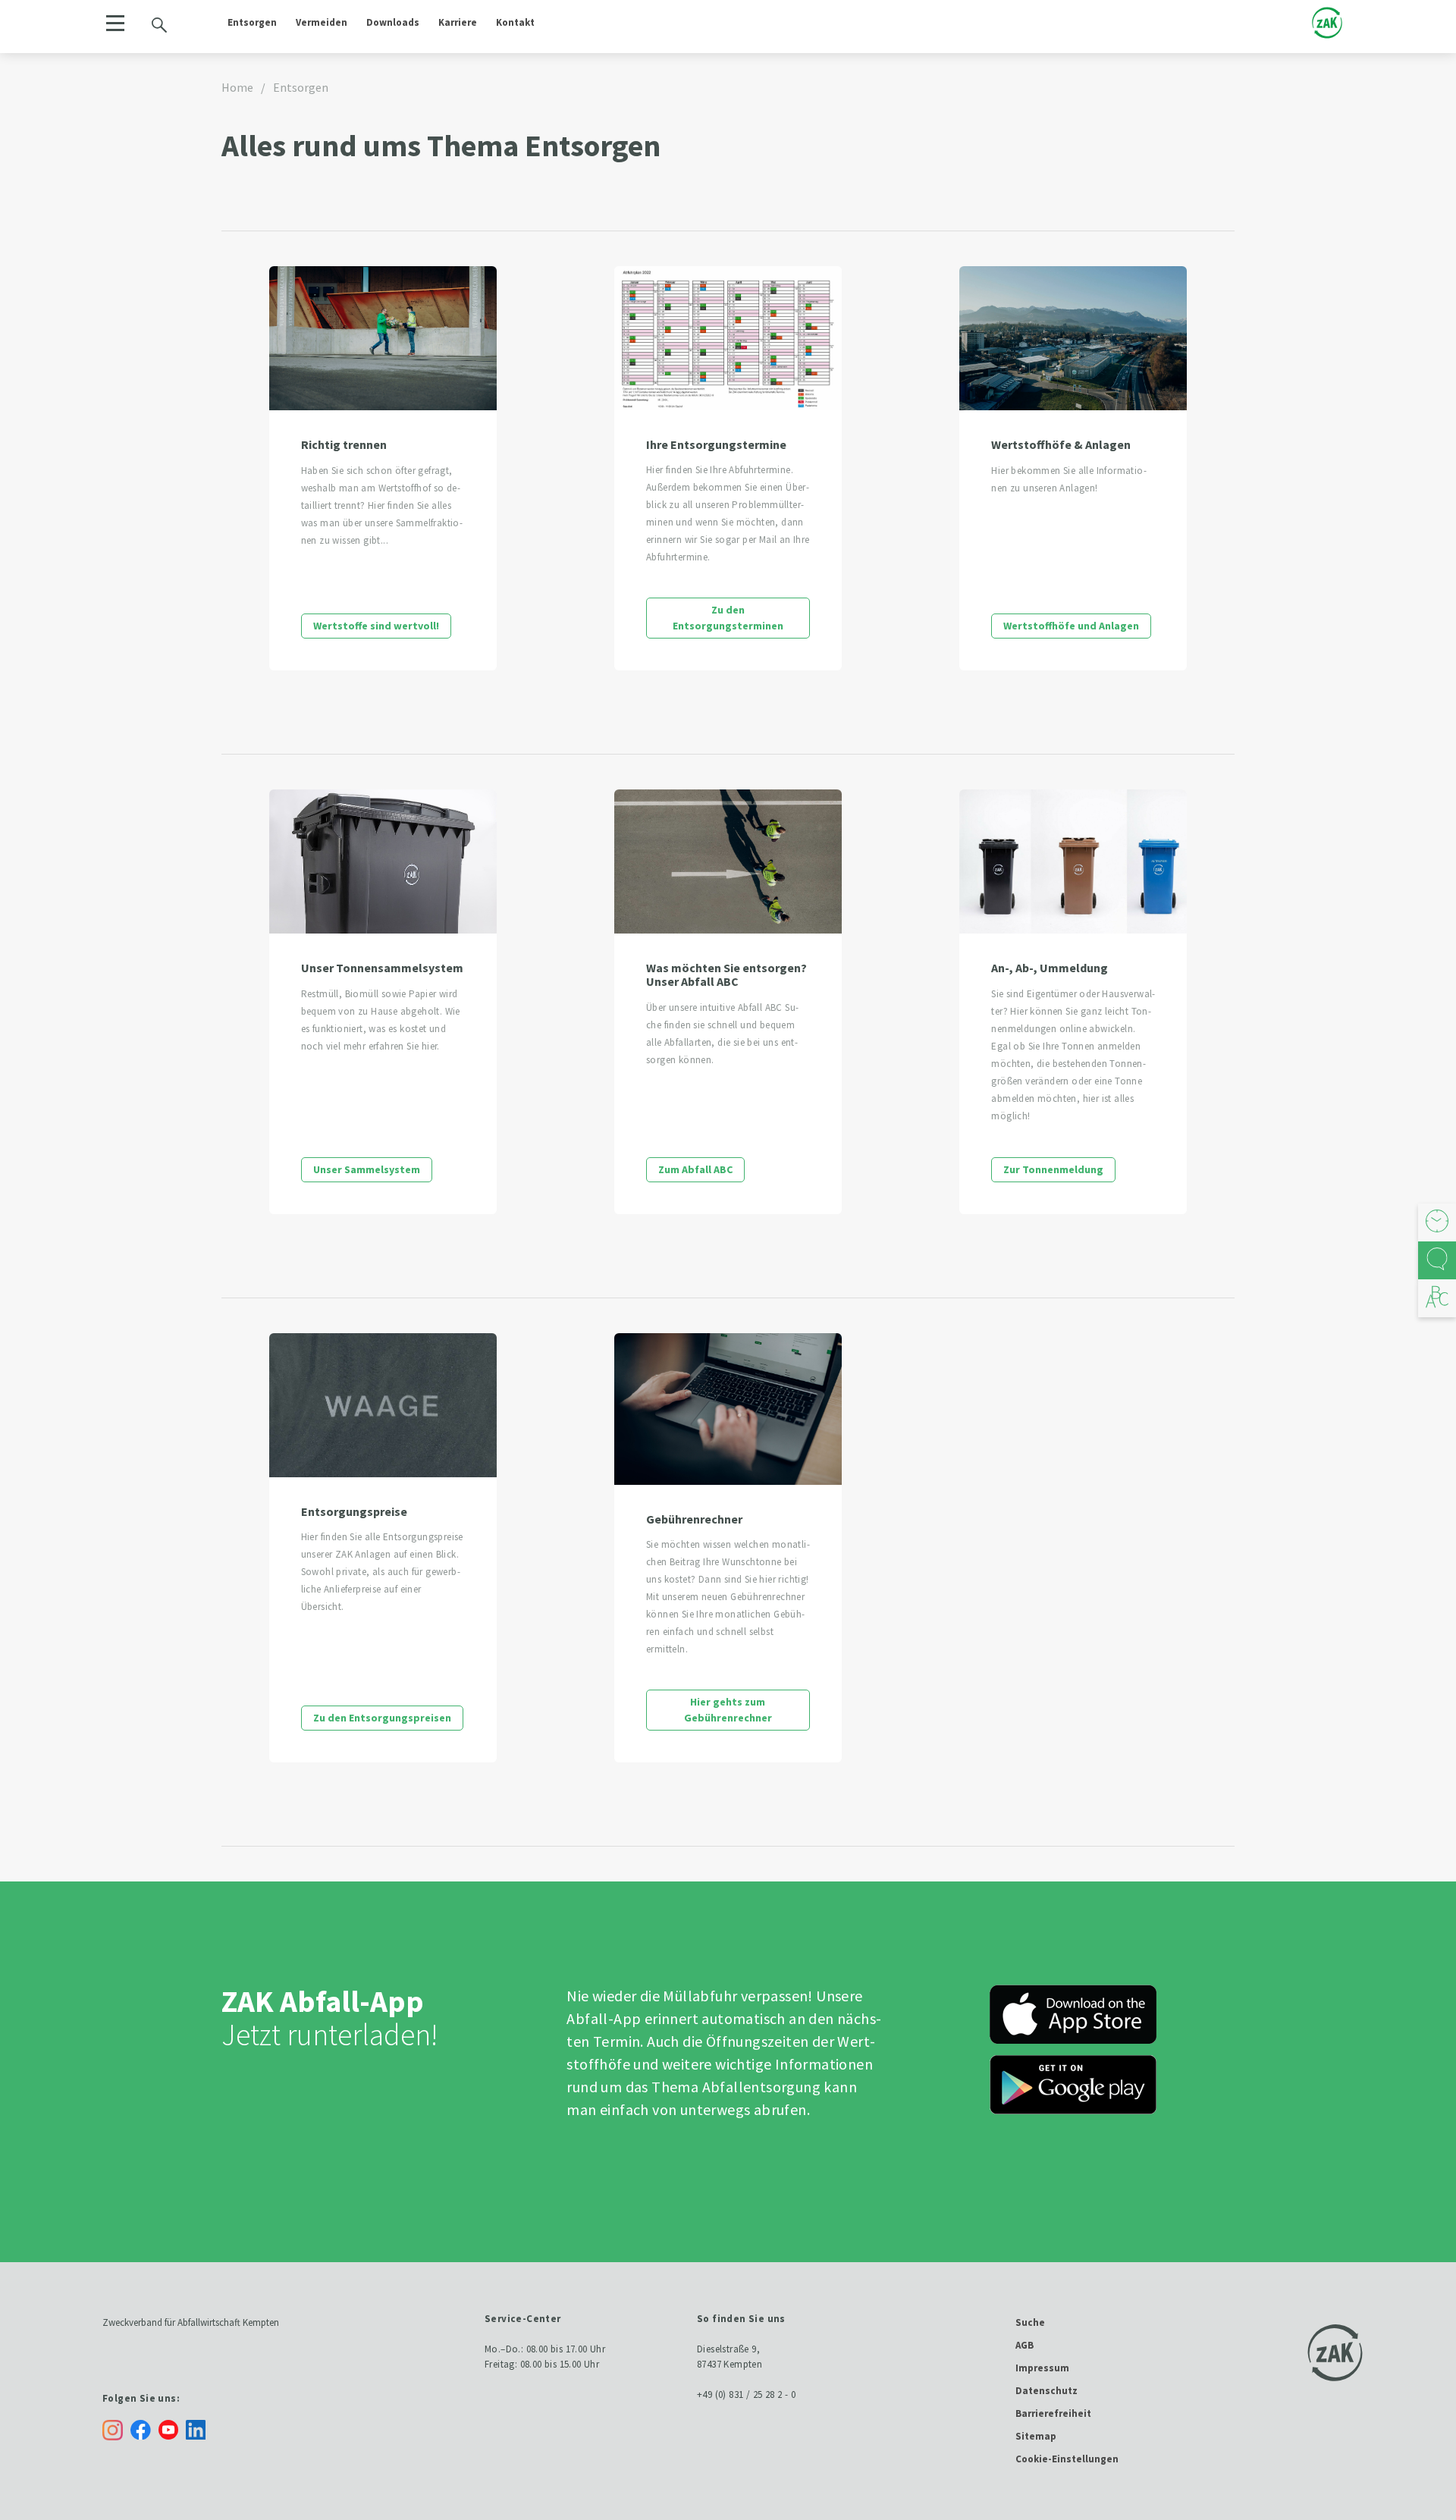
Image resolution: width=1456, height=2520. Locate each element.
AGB (1025, 2345)
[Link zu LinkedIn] (199, 2429)
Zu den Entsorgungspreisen (382, 1718)
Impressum (1042, 2368)
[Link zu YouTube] (172, 2429)
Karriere (458, 22)
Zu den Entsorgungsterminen (728, 618)
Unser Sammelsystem (367, 1169)
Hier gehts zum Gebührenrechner (728, 1710)
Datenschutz (1046, 2391)
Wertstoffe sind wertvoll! (376, 626)
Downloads (393, 22)
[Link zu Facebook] (144, 2429)
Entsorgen (252, 22)
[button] (115, 23)
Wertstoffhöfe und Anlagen (1071, 626)
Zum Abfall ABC (695, 1169)
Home (237, 87)
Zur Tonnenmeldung (1053, 1169)
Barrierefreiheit (1053, 2413)
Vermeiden (322, 22)
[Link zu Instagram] (113, 2430)
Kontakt (515, 22)
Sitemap (1036, 2436)
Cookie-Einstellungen (1067, 2459)
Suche (1030, 2322)
